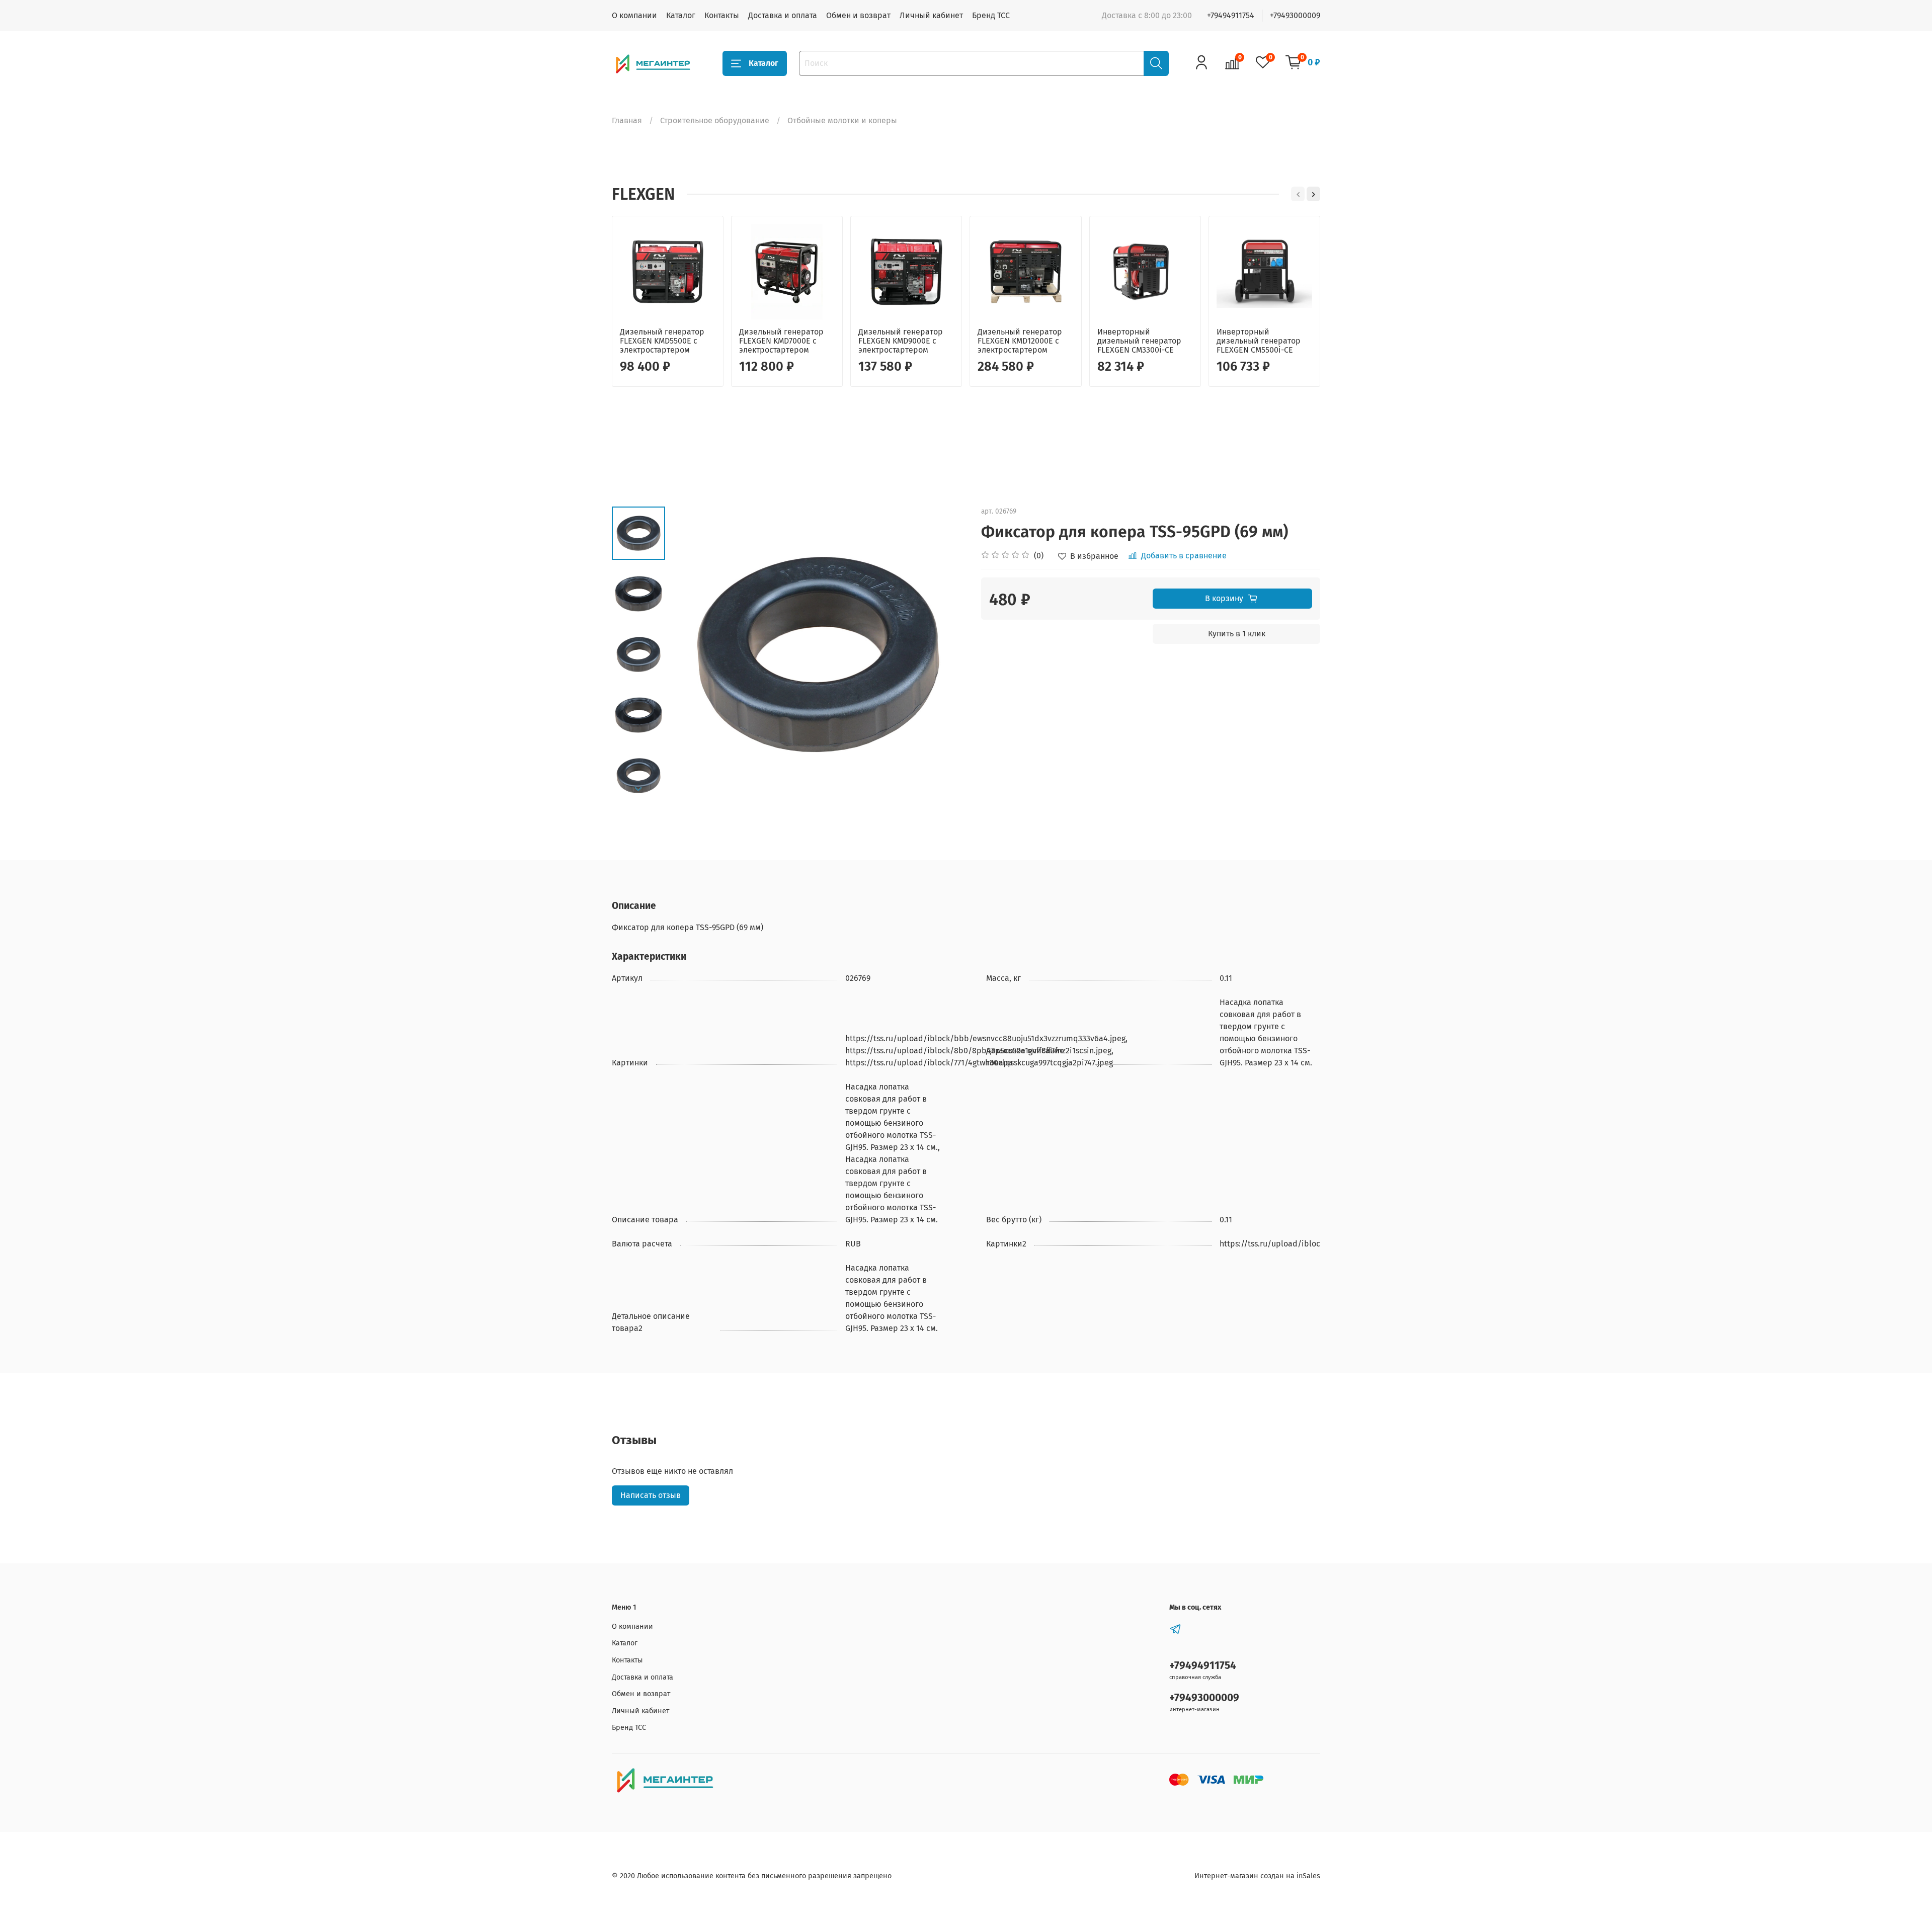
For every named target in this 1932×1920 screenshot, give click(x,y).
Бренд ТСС (991, 15)
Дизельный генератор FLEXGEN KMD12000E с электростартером (1020, 341)
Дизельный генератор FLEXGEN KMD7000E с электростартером (781, 341)
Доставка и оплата (783, 15)
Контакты (722, 15)
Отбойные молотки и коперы (842, 120)
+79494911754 (1231, 15)
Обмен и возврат (858, 15)
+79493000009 (1295, 15)
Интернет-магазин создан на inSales (1257, 1876)
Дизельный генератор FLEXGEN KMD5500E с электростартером (662, 341)
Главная (627, 120)
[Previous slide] (690, 654)
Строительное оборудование (715, 120)
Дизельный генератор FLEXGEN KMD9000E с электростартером (901, 341)
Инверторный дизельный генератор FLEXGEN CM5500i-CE (1259, 341)
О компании (634, 15)
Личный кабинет (931, 15)
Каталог (681, 15)
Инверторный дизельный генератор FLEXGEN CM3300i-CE (1139, 341)
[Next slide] (638, 789)
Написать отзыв (651, 1495)
